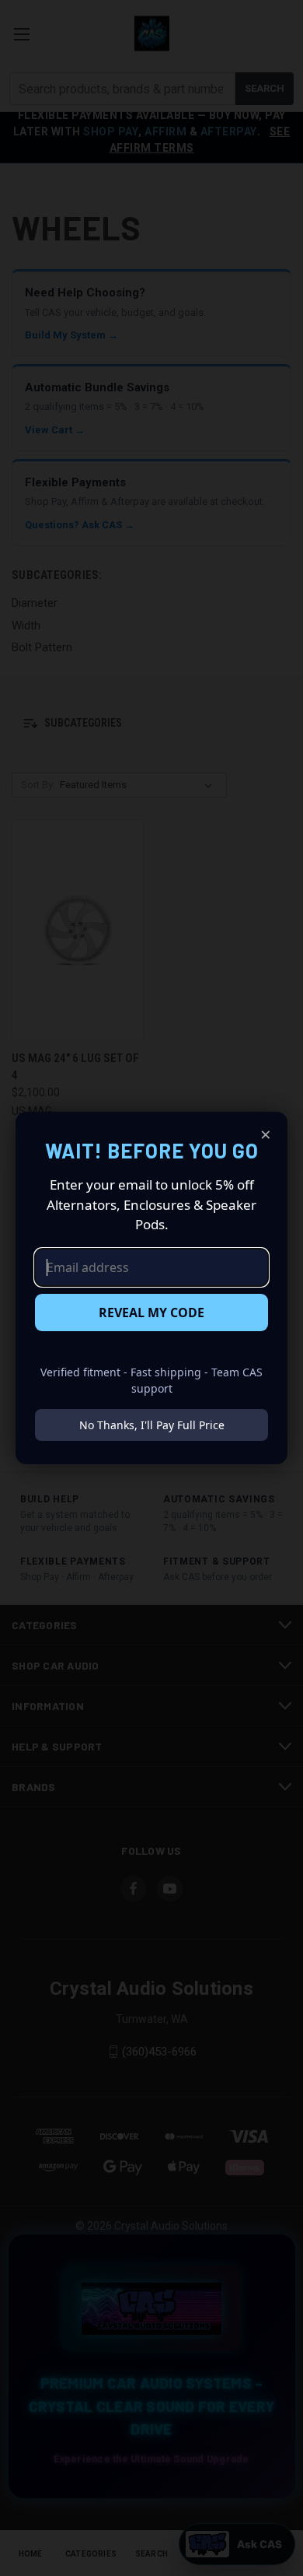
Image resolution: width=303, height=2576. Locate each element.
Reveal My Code (151, 1313)
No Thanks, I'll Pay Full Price (152, 1425)
